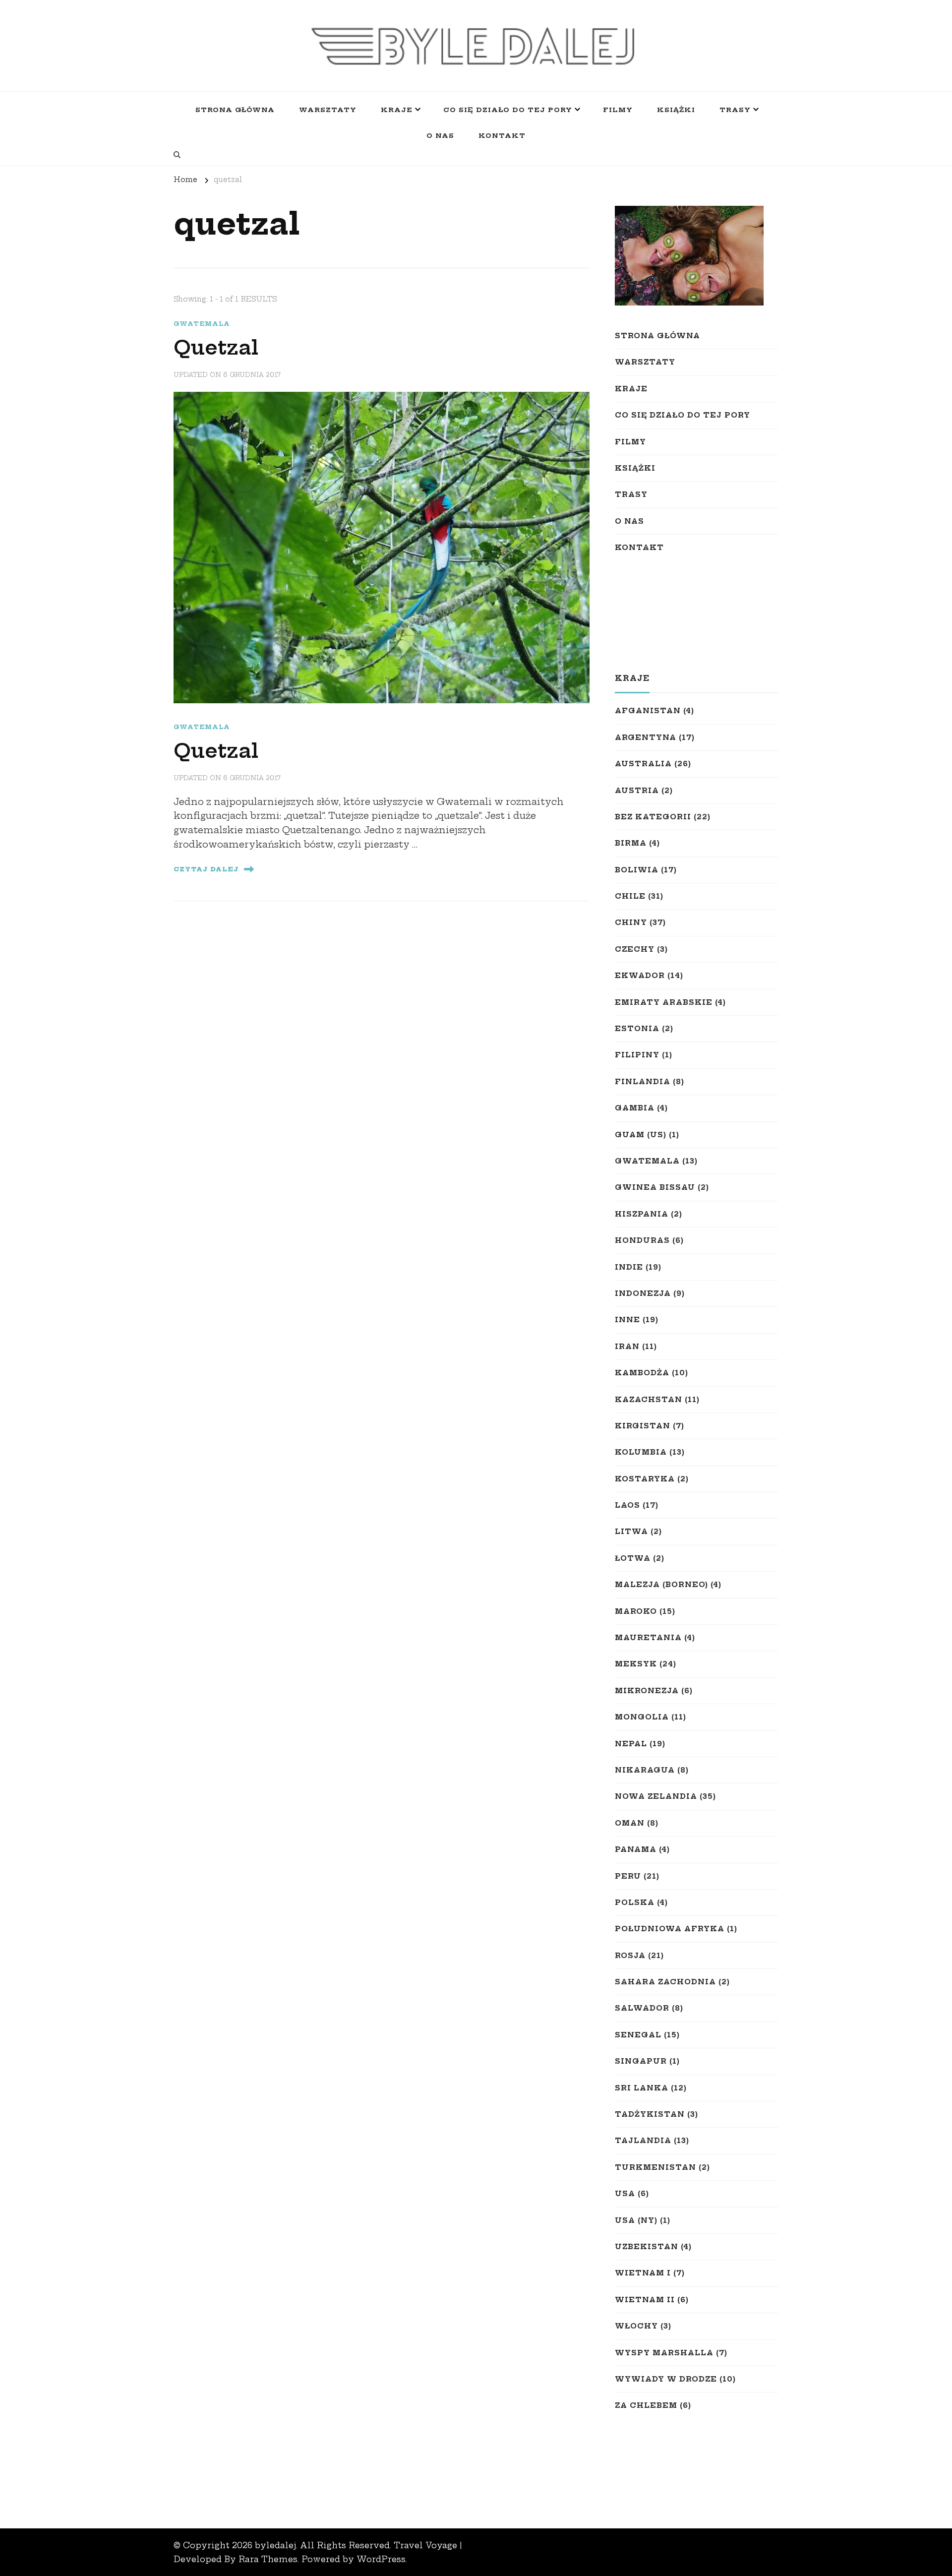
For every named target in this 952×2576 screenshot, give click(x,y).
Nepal (631, 1744)
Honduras (642, 1240)
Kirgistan (643, 1426)
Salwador (642, 2008)
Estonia (637, 1029)
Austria (637, 791)
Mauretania (648, 1638)
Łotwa (633, 1558)
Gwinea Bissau (655, 1187)
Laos (627, 1505)
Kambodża (642, 1373)
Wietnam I (643, 2273)
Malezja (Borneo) (661, 1585)
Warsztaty (328, 110)
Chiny (631, 922)
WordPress (381, 2559)
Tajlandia (643, 2141)
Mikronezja (647, 1691)
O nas (440, 135)
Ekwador (640, 976)
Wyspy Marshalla (664, 2353)
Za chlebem (646, 2405)
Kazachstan (649, 1400)
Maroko (636, 1611)
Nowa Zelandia (656, 1796)
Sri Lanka (642, 2088)
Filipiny (637, 1055)
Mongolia (642, 1717)
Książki (676, 110)
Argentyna (646, 737)
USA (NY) (636, 2220)
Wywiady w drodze (666, 2379)
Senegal (638, 2035)
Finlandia (643, 1082)
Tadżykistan (650, 2114)
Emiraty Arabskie (664, 1002)
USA (625, 2194)
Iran (627, 1347)
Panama (636, 1849)
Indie (629, 1267)
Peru (628, 1876)
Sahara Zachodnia (665, 1982)
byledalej (275, 2545)
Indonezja (643, 1293)
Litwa (631, 1532)
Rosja (630, 1956)
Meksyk (636, 1664)
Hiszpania (642, 1214)
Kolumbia (641, 1452)
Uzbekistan (647, 2247)
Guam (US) (641, 1135)
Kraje (397, 110)
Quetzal (216, 348)
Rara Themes (268, 2559)
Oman (630, 1823)
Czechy (635, 949)
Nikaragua (645, 1770)
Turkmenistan (655, 2167)
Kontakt (502, 135)
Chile (630, 896)
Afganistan (648, 711)
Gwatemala (202, 324)
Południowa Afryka (670, 1929)
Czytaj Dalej (206, 869)
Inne (627, 1320)
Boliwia (637, 870)
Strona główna (235, 110)
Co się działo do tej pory (508, 110)
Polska (635, 1902)
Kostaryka (645, 1479)
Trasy (735, 110)
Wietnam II (645, 2300)
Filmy (618, 110)
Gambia (635, 1108)
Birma (631, 843)
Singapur (641, 2061)
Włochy (636, 2326)
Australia (643, 764)
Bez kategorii (653, 817)
